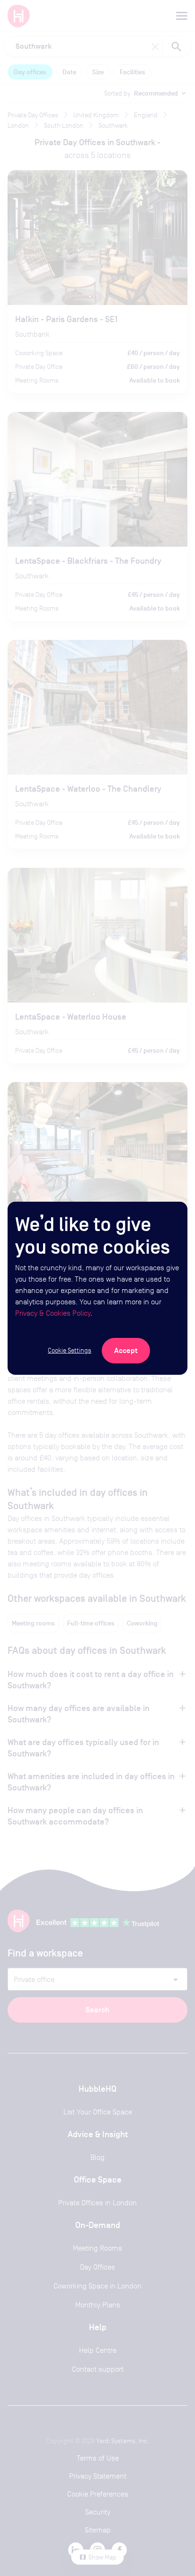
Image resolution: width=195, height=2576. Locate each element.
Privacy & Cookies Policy (53, 1313)
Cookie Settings (70, 1350)
